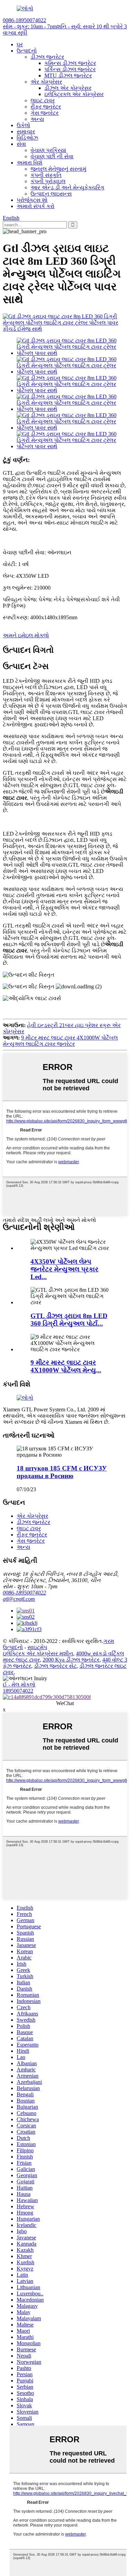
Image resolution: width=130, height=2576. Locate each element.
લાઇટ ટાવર (43, 100)
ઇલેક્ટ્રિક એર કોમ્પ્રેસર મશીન (38, 1653)
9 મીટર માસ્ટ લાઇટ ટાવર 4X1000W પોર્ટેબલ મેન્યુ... (66, 1366)
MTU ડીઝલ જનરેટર (68, 76)
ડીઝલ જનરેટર (47, 57)
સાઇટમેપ (37, 1647)
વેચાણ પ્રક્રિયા (48, 150)
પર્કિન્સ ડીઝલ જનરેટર (70, 69)
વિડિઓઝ (27, 138)
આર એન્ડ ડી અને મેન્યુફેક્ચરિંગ (67, 187)
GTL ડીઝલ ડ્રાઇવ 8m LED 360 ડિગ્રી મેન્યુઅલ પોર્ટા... (69, 1320)
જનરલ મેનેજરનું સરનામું (58, 169)
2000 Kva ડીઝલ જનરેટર (71, 1660)
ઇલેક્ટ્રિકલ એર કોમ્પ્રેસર (74, 94)
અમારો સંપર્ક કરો (36, 206)
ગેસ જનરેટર (45, 113)
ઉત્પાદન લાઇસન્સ (51, 194)
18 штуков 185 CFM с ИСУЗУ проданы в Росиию (62, 1472)
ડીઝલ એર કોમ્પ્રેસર (68, 88)
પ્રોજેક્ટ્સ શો (32, 200)
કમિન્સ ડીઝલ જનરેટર (70, 63)
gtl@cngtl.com (19, 1599)
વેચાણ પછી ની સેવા (52, 156)
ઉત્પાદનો (27, 51)
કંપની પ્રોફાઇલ (48, 181)
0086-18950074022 (24, 1593)
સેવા (21, 144)
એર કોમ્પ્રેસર (46, 82)
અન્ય (37, 119)
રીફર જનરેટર (46, 107)
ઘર (20, 44)
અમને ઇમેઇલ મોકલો (26, 635)
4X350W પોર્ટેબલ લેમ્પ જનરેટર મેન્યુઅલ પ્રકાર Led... (64, 1269)
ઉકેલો (23, 125)
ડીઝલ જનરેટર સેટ (55, 1666)
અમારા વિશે (29, 163)
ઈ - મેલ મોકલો (19, 1685)
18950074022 (18, 1691)
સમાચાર (26, 131)
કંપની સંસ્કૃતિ (46, 175)
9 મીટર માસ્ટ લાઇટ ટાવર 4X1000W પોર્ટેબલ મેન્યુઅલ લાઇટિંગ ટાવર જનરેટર (60, 1041)
